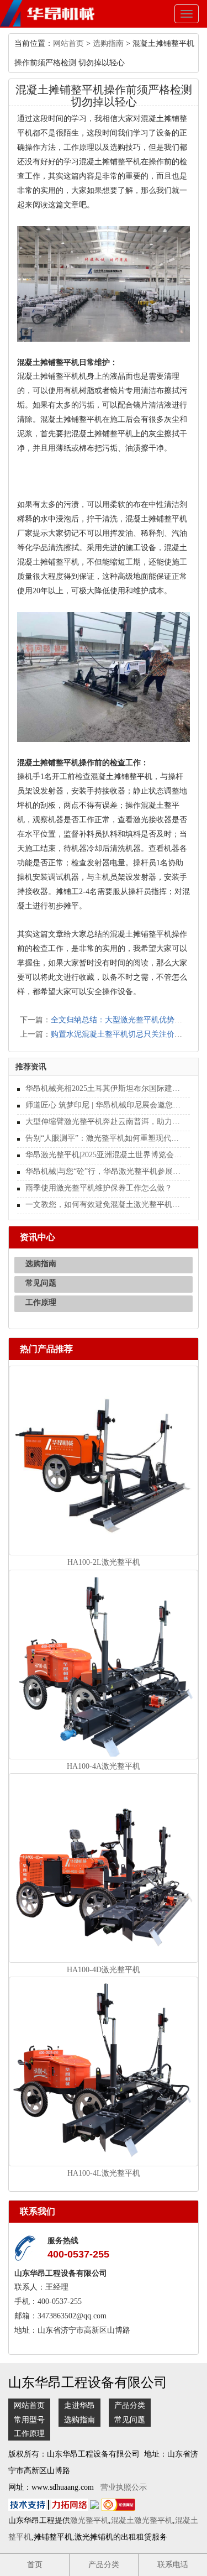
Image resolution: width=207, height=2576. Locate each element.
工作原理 (41, 1302)
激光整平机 (89, 2520)
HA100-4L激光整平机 (104, 2173)
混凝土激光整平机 (142, 2520)
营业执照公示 (124, 2487)
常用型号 (29, 2420)
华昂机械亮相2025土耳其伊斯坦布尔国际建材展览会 (104, 1088)
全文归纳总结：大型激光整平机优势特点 (120, 1020)
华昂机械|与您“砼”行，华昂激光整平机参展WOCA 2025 (104, 1171)
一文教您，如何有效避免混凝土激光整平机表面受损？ (104, 1205)
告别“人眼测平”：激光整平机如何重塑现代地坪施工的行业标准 (104, 1138)
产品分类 (130, 2405)
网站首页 (68, 43)
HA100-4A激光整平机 (104, 1766)
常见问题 (41, 1283)
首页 (35, 2565)
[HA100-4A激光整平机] (104, 1663)
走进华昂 (79, 2405)
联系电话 (173, 2565)
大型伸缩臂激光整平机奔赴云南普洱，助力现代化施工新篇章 (104, 1122)
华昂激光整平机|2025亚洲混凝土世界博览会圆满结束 (104, 1155)
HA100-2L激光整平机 (104, 1562)
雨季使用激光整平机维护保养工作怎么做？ (99, 1188)
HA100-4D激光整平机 (104, 1970)
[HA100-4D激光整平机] (104, 1867)
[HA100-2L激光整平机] (104, 1460)
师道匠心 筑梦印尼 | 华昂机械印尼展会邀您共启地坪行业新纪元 (104, 1105)
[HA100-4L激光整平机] (104, 2071)
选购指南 (108, 43)
